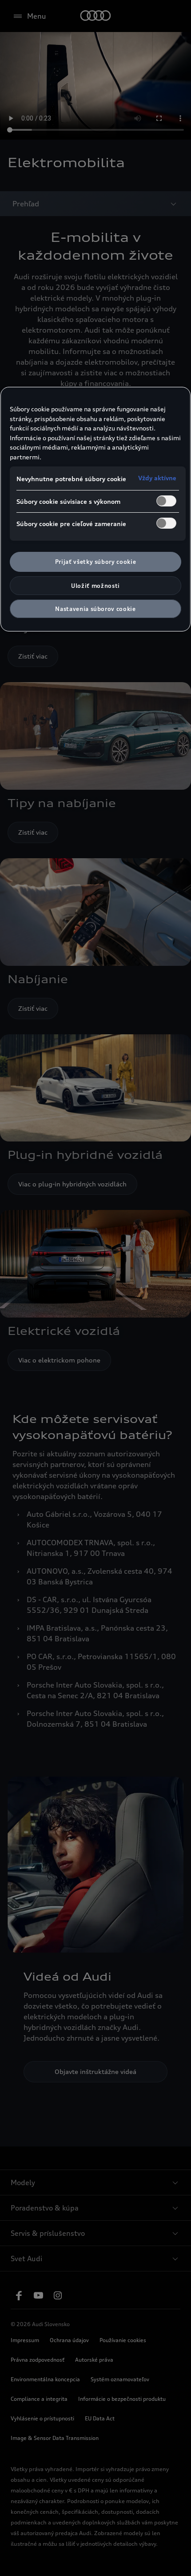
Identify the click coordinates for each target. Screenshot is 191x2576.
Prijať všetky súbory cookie (96, 562)
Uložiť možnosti (95, 586)
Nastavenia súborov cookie (95, 609)
